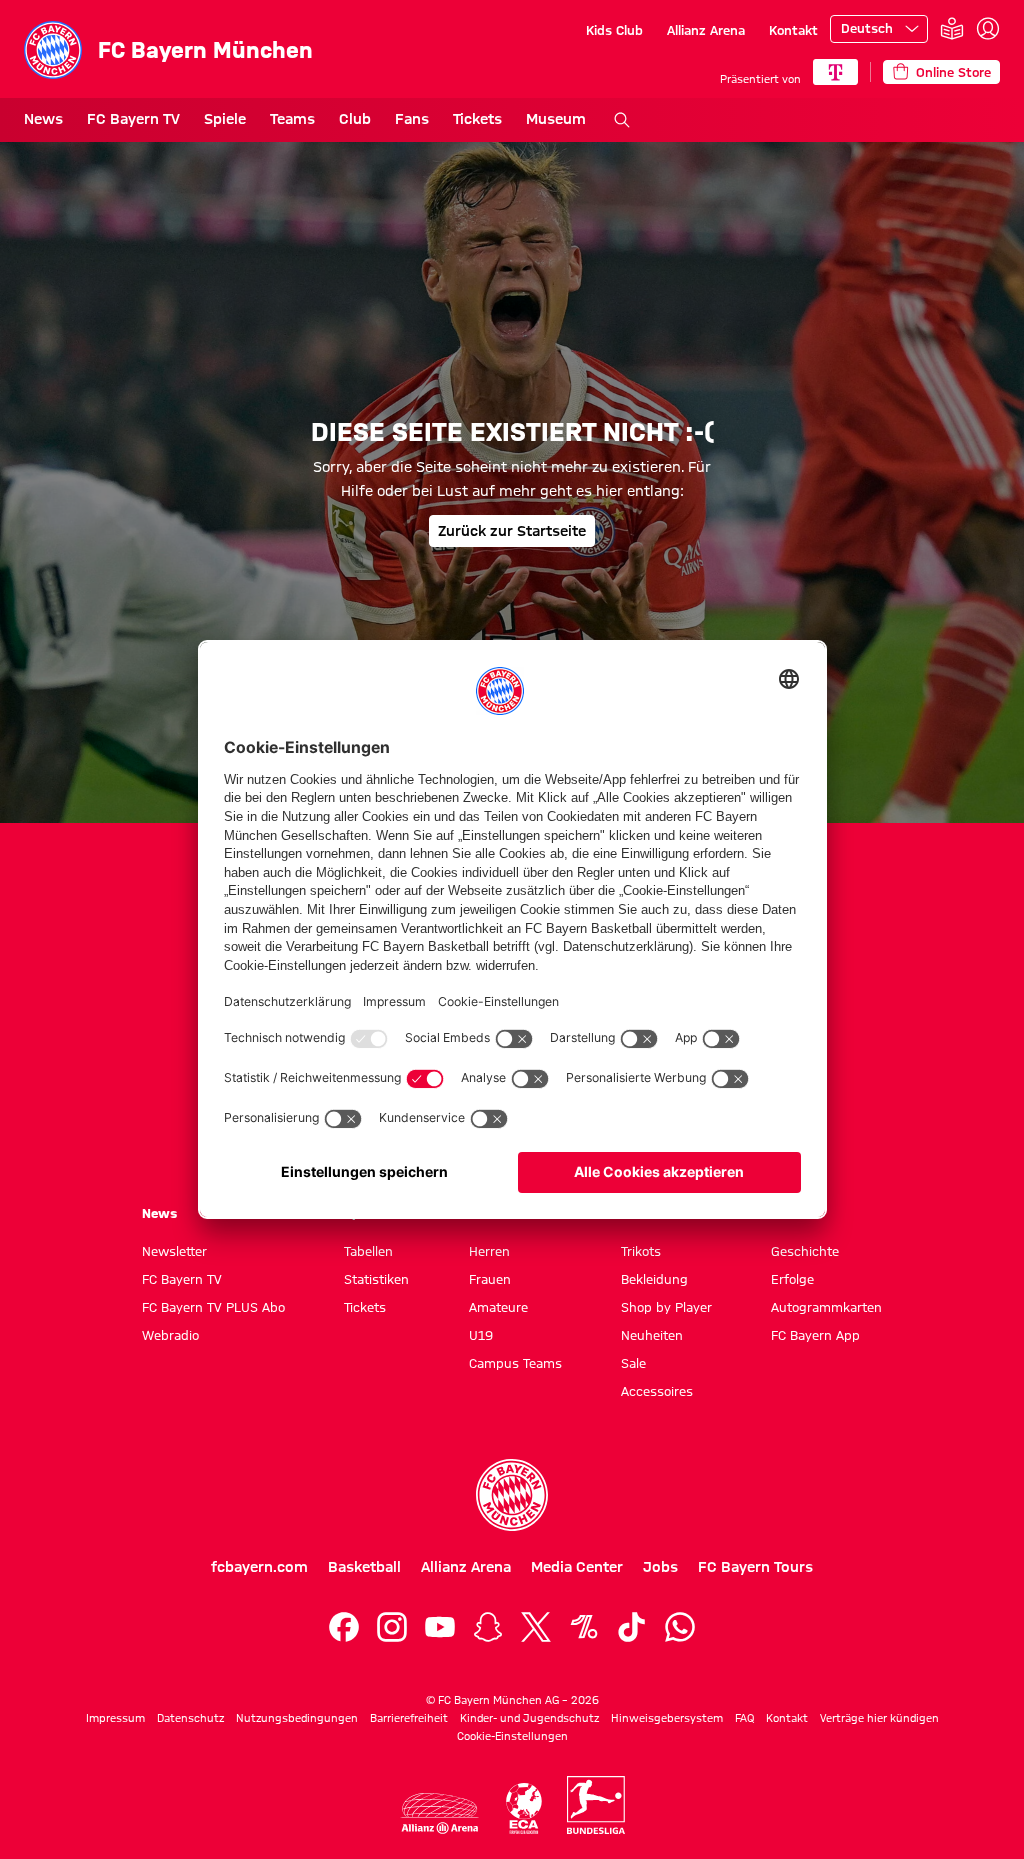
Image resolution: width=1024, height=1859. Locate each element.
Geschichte (805, 1251)
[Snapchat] (488, 1627)
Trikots (641, 1251)
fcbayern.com (259, 1567)
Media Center (577, 1567)
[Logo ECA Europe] (524, 1808)
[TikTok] (632, 1627)
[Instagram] (392, 1627)
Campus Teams (515, 1363)
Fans (412, 119)
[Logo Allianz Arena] (440, 1813)
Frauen (490, 1279)
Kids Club (614, 30)
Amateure (498, 1307)
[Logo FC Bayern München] (512, 1495)
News (43, 119)
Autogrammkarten (826, 1307)
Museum (556, 119)
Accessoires (657, 1391)
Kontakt (793, 30)
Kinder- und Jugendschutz (529, 1718)
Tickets (477, 119)
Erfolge (792, 1279)
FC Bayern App (815, 1335)
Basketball (364, 1567)
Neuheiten (652, 1335)
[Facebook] (344, 1627)
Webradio (170, 1335)
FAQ (744, 1718)
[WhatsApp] (680, 1627)
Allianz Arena (706, 30)
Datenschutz (190, 1718)
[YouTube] (440, 1627)
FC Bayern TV (133, 119)
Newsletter (174, 1251)
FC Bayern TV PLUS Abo (213, 1307)
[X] (536, 1627)
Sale (633, 1363)
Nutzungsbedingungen (297, 1718)
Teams (292, 119)
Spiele (225, 119)
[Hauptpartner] (835, 72)
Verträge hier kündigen (879, 1718)
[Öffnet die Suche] (622, 120)
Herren (489, 1251)
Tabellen (368, 1251)
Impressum (115, 1718)
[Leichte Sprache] (952, 29)
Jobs (660, 1567)
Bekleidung (654, 1279)
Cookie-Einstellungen (512, 1736)
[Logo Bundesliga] (596, 1805)
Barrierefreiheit (409, 1718)
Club (355, 119)
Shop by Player (666, 1307)
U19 (481, 1335)
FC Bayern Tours (755, 1567)
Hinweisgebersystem (667, 1718)
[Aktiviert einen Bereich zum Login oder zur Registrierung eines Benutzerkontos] (988, 29)
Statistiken (376, 1279)
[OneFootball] (584, 1627)
